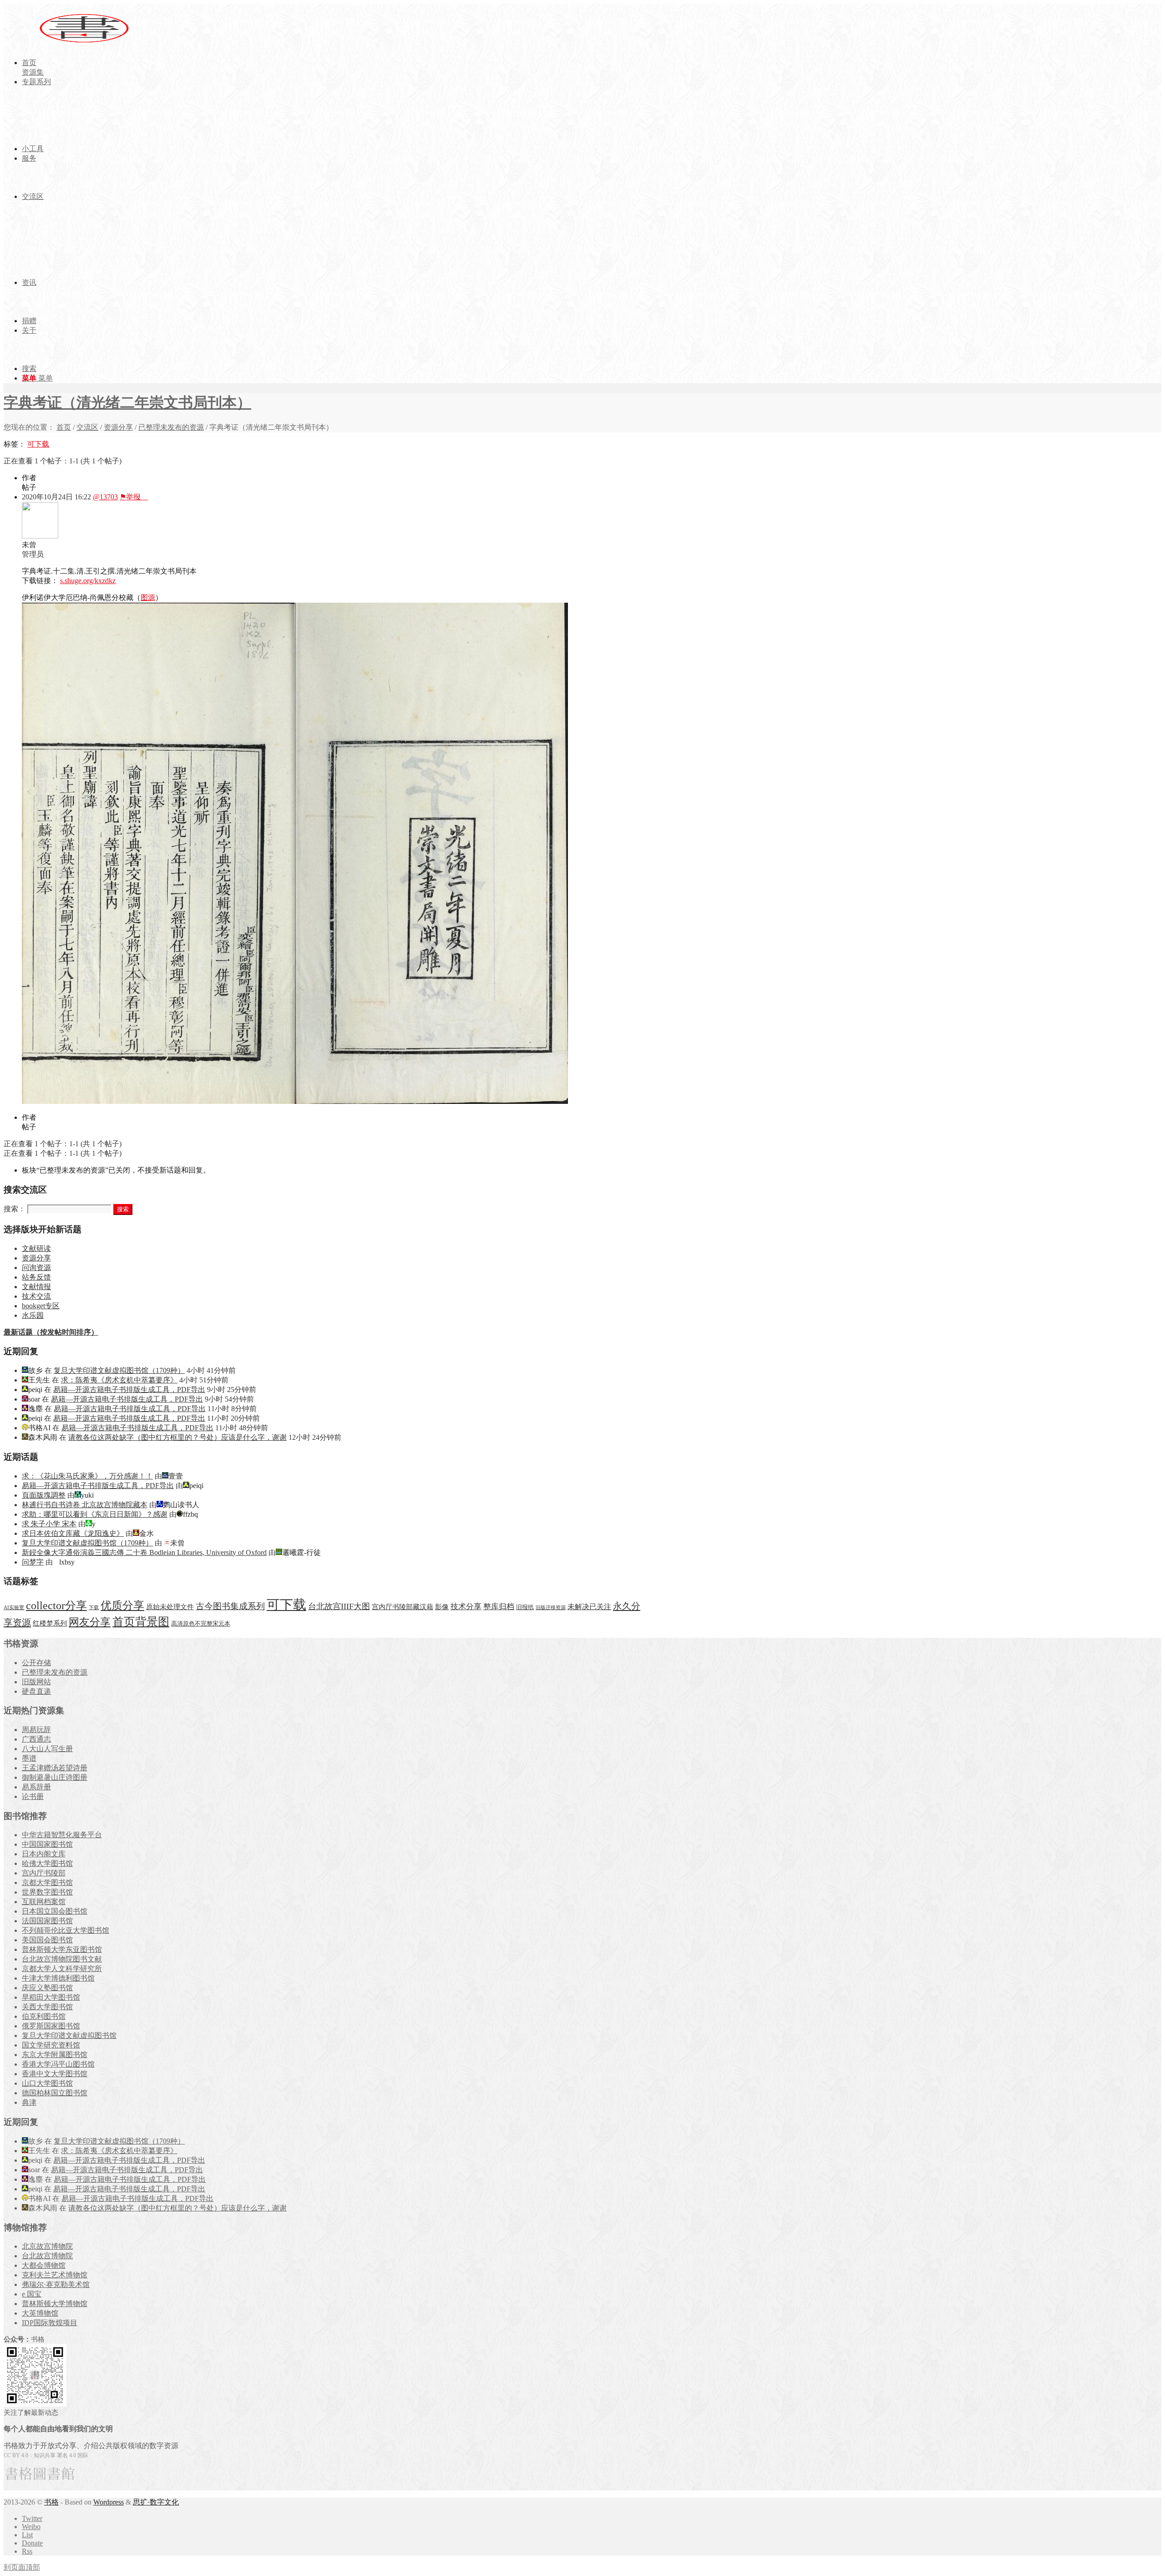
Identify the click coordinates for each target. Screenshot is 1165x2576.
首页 (64, 427)
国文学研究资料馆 (51, 2045)
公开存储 (36, 1663)
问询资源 (36, 1268)
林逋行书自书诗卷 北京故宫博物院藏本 (85, 1505)
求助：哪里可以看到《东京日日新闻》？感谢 (95, 1514)
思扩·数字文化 (156, 2502)
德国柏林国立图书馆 (55, 2093)
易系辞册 (36, 1787)
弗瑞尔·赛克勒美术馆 (56, 2284)
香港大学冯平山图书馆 (58, 2064)
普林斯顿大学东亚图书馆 (62, 1949)
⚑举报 (134, 497)
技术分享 (466, 1607)
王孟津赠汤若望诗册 (55, 1768)
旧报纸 (525, 1607)
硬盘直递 (36, 1691)
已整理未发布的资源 (171, 427)
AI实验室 (14, 1608)
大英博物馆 (40, 2313)
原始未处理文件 (170, 1607)
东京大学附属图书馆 (55, 2055)
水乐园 (33, 1315)
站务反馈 (36, 1277)
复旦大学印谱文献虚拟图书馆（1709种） (119, 1370)
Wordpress (109, 2502)
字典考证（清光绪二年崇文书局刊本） (127, 402)
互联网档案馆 (44, 1902)
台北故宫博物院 (47, 2256)
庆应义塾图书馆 (47, 1988)
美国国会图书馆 (47, 1940)
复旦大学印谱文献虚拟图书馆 (69, 2035)
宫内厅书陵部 (44, 1873)
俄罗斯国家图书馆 (51, 2026)
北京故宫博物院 (47, 2246)
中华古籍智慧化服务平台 (62, 1835)
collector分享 (56, 1606)
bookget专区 (41, 1306)
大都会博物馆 (44, 2265)
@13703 (105, 497)
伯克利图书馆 (44, 2016)
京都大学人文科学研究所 (62, 1969)
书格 (51, 2502)
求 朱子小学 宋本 (49, 1524)
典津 (29, 2102)
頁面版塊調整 (44, 1495)
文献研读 (36, 1248)
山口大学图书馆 (47, 2083)
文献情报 (36, 1287)
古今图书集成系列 (230, 1606)
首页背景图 (141, 1622)
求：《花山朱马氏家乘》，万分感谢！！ (87, 1476)
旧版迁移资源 (551, 1608)
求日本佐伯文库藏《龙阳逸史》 (73, 1533)
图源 (148, 597)
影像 (442, 1607)
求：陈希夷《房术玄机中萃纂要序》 (119, 1380)
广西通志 (36, 1739)
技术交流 (36, 1296)
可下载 (38, 444)
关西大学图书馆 (47, 2007)
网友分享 (90, 1622)
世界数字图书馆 (47, 1892)
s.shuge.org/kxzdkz (88, 581)
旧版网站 (36, 1682)
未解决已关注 (589, 1607)
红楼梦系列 (50, 1623)
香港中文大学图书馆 (55, 2074)
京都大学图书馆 (47, 1882)
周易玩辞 (36, 1730)
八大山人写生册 (47, 1749)
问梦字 (33, 1562)
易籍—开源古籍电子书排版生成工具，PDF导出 (129, 1390)
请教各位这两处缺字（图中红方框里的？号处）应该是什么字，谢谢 (177, 1437)
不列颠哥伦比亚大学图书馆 (66, 1930)
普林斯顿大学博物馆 (55, 2304)
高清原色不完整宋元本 (201, 1624)
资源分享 (118, 427)
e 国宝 (32, 2294)
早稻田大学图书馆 (51, 1997)
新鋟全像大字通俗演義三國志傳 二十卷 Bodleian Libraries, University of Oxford (144, 1552)
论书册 (33, 1796)
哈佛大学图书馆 (47, 1863)
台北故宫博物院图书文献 (62, 1959)
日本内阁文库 (44, 1854)
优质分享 (122, 1605)
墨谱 (29, 1758)
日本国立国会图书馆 (55, 1911)
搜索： (15, 1209)
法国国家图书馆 (47, 1921)
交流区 (87, 427)
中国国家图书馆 (47, 1844)
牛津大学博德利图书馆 (58, 1978)
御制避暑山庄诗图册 (55, 1777)
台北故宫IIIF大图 (339, 1606)
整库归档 (499, 1607)
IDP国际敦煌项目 (50, 2323)
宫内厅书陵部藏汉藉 (403, 1607)
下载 (94, 1608)
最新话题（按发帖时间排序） (51, 1332)
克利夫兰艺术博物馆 (55, 2275)
